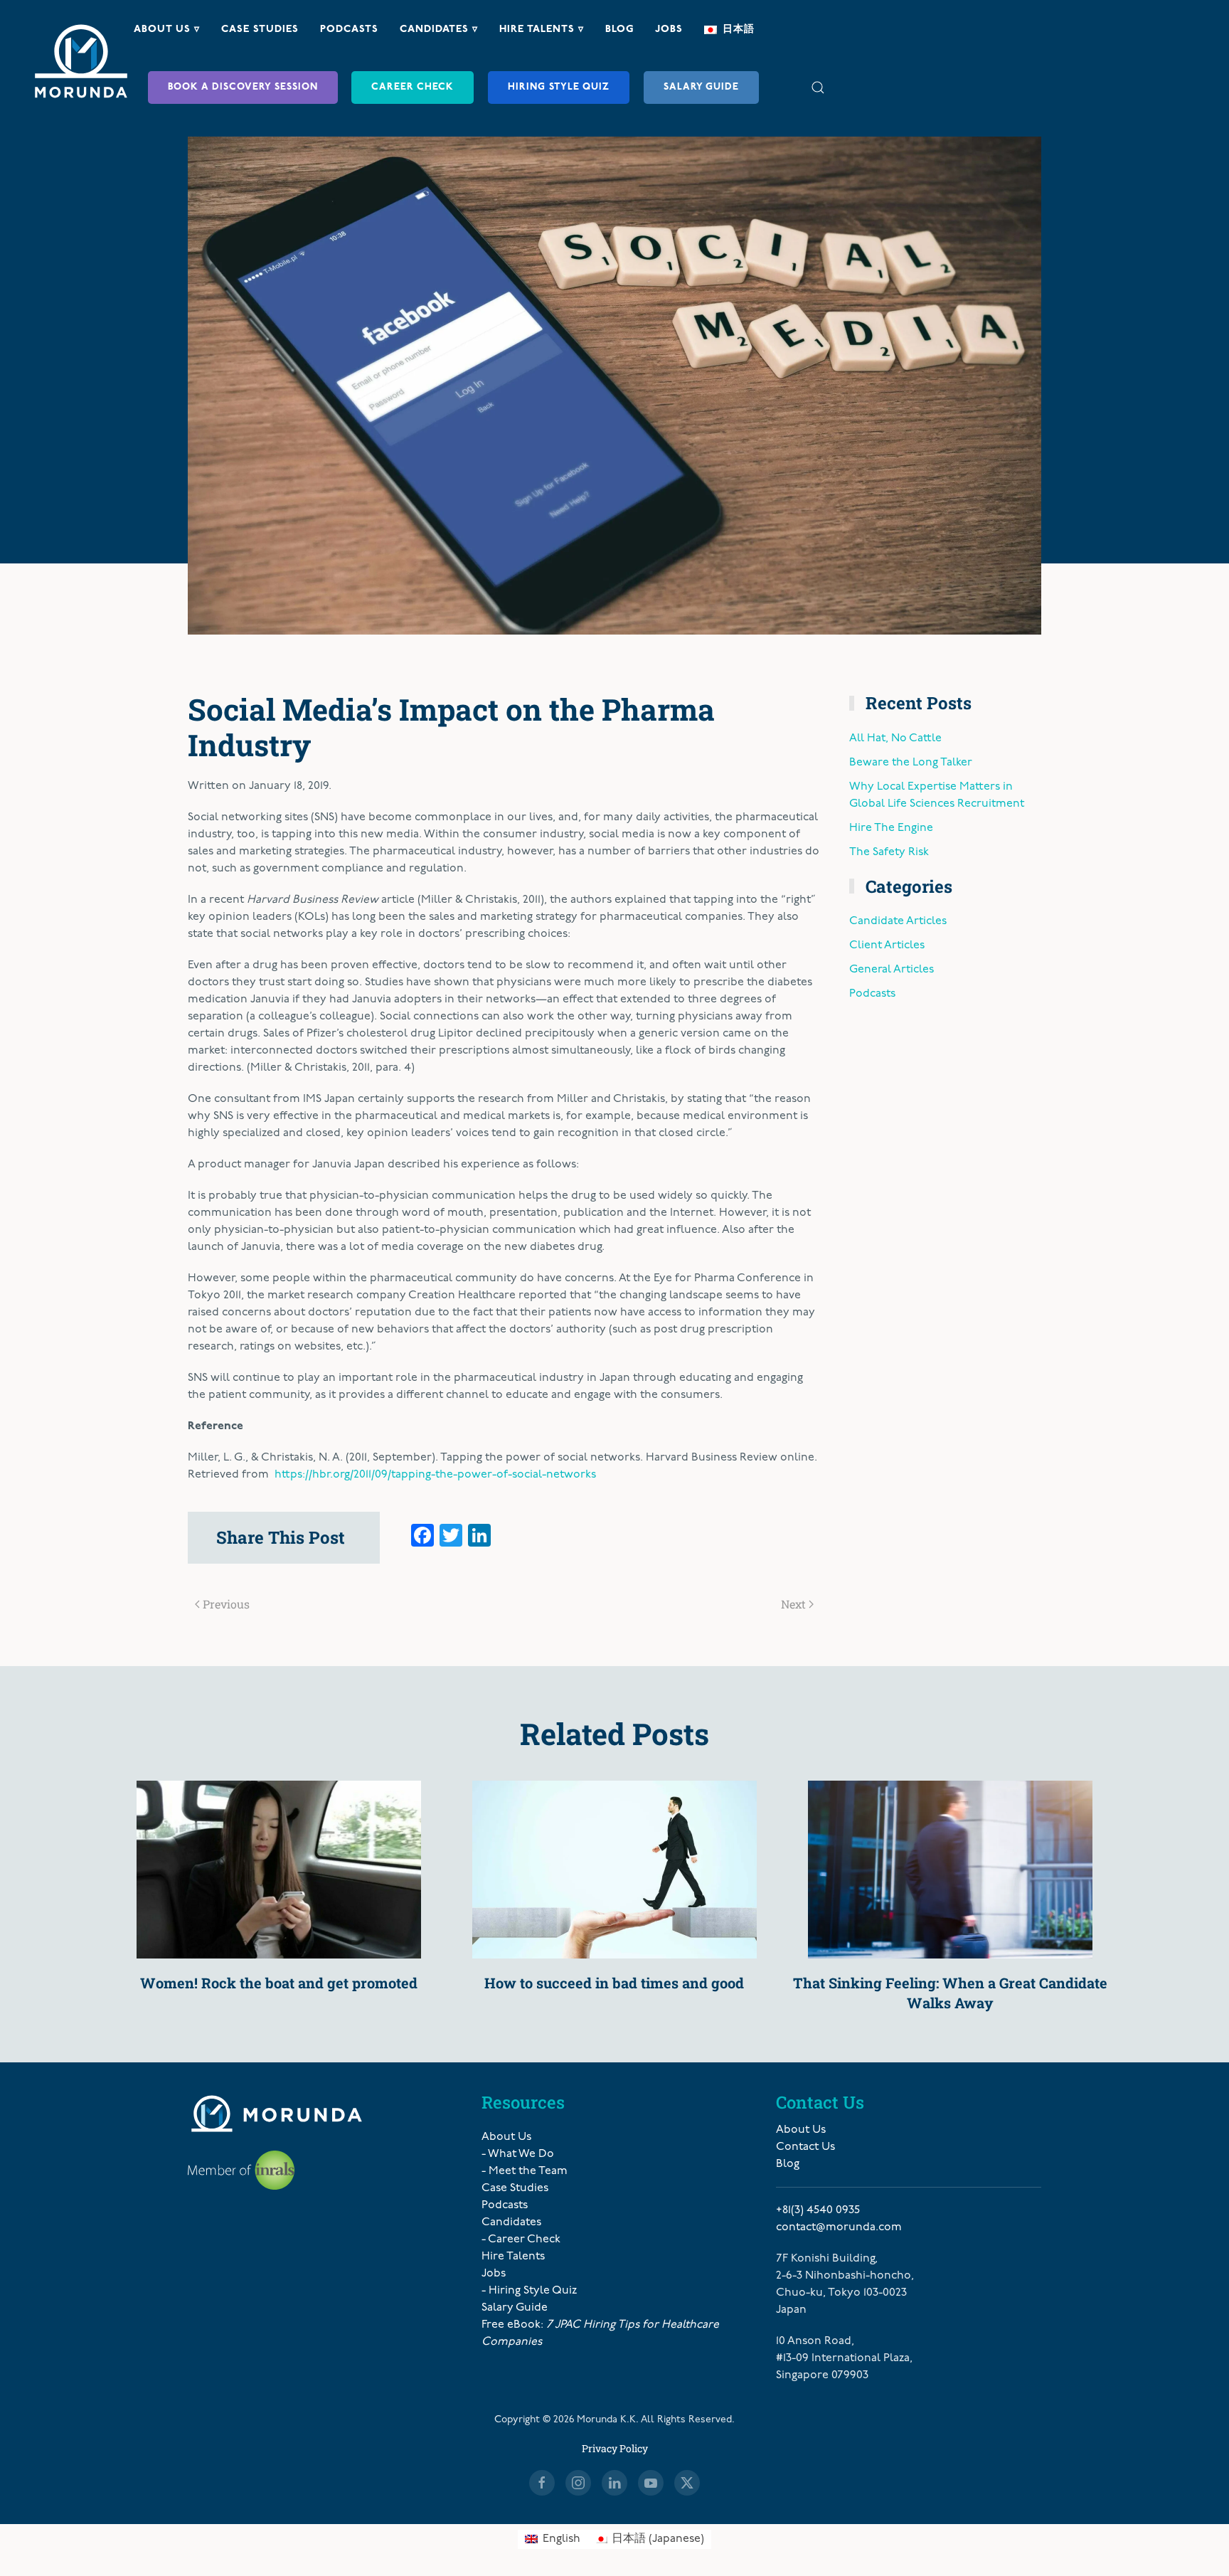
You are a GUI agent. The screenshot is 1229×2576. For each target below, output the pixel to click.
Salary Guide (701, 87)
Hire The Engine (891, 828)
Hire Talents (513, 2257)
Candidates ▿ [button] (439, 30)
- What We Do (518, 2154)
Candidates (511, 2222)
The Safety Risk (889, 852)
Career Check (413, 87)
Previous (226, 1604)
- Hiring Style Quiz (529, 2291)
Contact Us (805, 2147)
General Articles (892, 970)
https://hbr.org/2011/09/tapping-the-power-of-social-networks (435, 1475)
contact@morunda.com (839, 2227)
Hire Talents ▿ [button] (542, 30)
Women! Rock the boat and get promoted (279, 1983)
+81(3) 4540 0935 (818, 2210)
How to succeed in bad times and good (614, 1983)
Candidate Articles (898, 921)
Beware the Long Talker (911, 763)
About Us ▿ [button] (167, 30)
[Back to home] (81, 61)
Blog (619, 30)
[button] (818, 87)
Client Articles (887, 945)
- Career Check (521, 2240)
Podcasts (349, 30)
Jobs (669, 30)
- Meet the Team (525, 2171)
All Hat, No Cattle (895, 738)
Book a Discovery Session (243, 87)
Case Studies (260, 30)
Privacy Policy (615, 2448)
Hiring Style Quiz (559, 87)
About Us (506, 2137)
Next (793, 1604)
